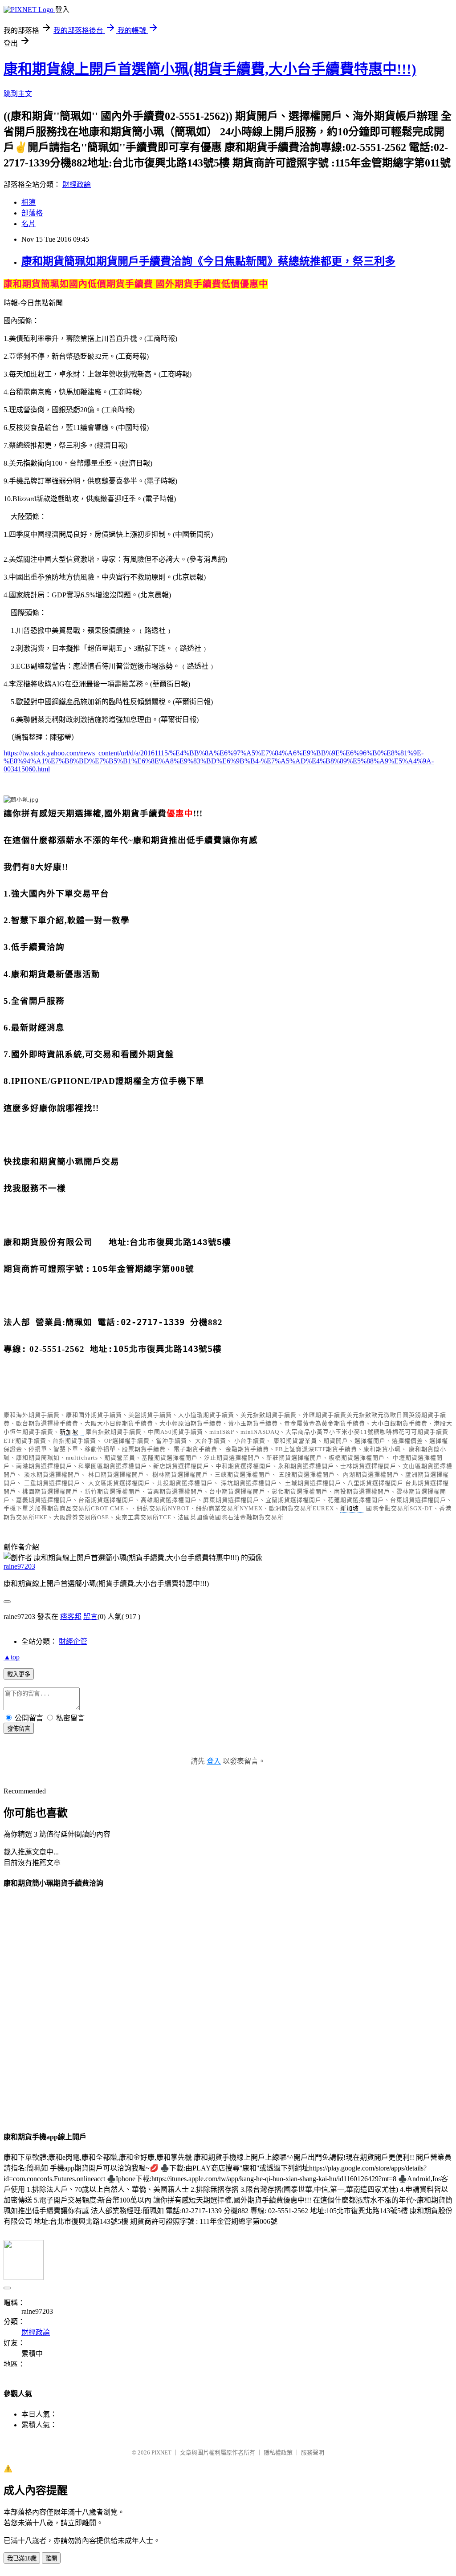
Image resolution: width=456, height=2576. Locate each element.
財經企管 (73, 1641)
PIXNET (161, 2452)
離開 (51, 2558)
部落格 (32, 213)
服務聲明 (313, 2452)
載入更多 (19, 1674)
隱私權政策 (278, 2452)
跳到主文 (18, 94)
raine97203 (19, 1566)
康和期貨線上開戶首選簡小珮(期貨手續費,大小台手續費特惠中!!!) (210, 69)
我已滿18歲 (22, 2558)
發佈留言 (19, 1729)
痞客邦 (71, 1617)
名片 (28, 224)
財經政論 (77, 185)
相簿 (28, 202)
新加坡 (69, 1432)
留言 (90, 1617)
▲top (12, 1657)
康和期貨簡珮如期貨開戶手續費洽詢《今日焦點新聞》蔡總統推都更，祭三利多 (208, 261)
